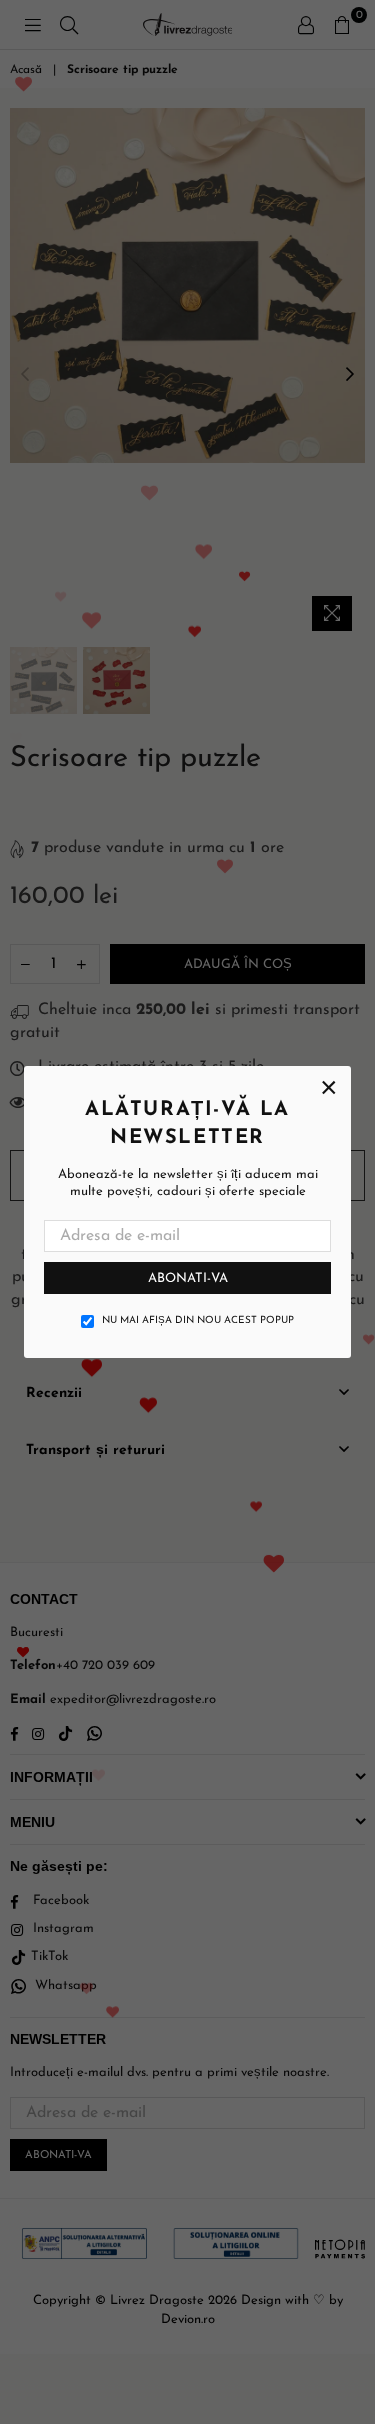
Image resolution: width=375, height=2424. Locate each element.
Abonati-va (188, 1278)
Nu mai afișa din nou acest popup (198, 1320)
